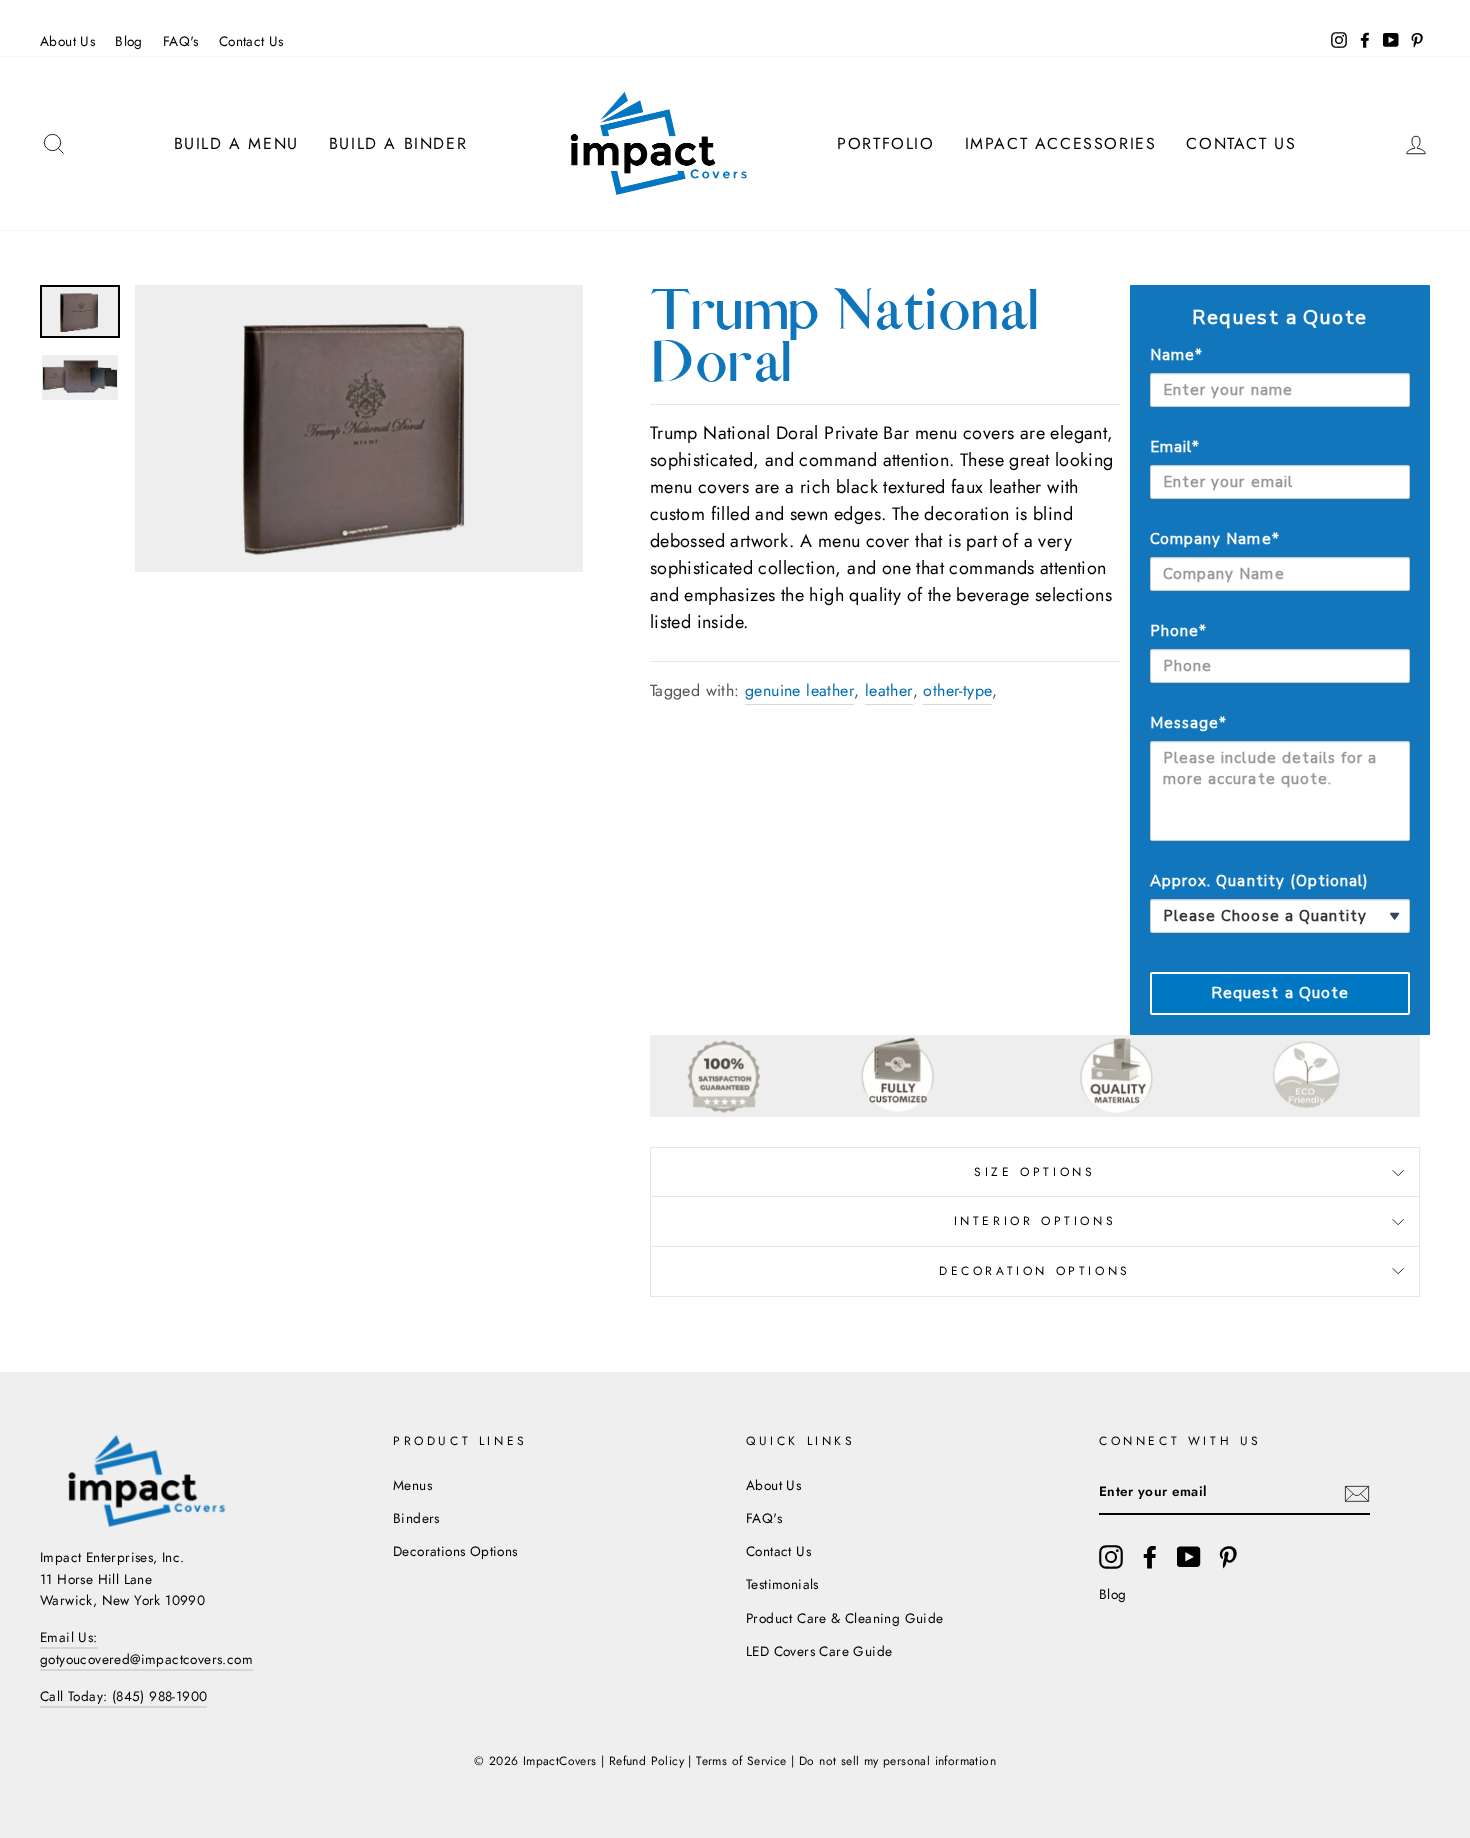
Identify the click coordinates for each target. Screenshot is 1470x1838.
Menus (412, 1485)
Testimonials (782, 1584)
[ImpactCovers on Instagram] (1111, 1557)
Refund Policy (646, 1761)
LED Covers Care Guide (819, 1651)
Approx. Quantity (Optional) (1259, 881)
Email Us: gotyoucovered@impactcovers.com (146, 1648)
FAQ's (181, 41)
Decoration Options (1035, 1271)
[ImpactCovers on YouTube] (1189, 1557)
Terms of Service (741, 1761)
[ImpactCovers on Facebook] (1150, 1557)
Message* (1188, 723)
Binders (416, 1518)
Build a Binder (398, 143)
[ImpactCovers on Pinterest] (1228, 1557)
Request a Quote (1280, 993)
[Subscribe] (1357, 1493)
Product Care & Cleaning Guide (845, 1618)
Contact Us (251, 41)
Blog (129, 41)
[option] (359, 428)
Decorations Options (455, 1551)
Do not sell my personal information (897, 1761)
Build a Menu (236, 143)
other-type (957, 690)
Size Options (1034, 1172)
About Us (67, 41)
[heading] (1280, 318)
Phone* (1178, 631)
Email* (1175, 447)
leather (889, 690)
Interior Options (1035, 1221)
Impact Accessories (1061, 143)
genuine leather (799, 690)
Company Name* (1215, 539)
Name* (1176, 355)
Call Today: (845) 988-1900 (123, 1696)
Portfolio (885, 143)
